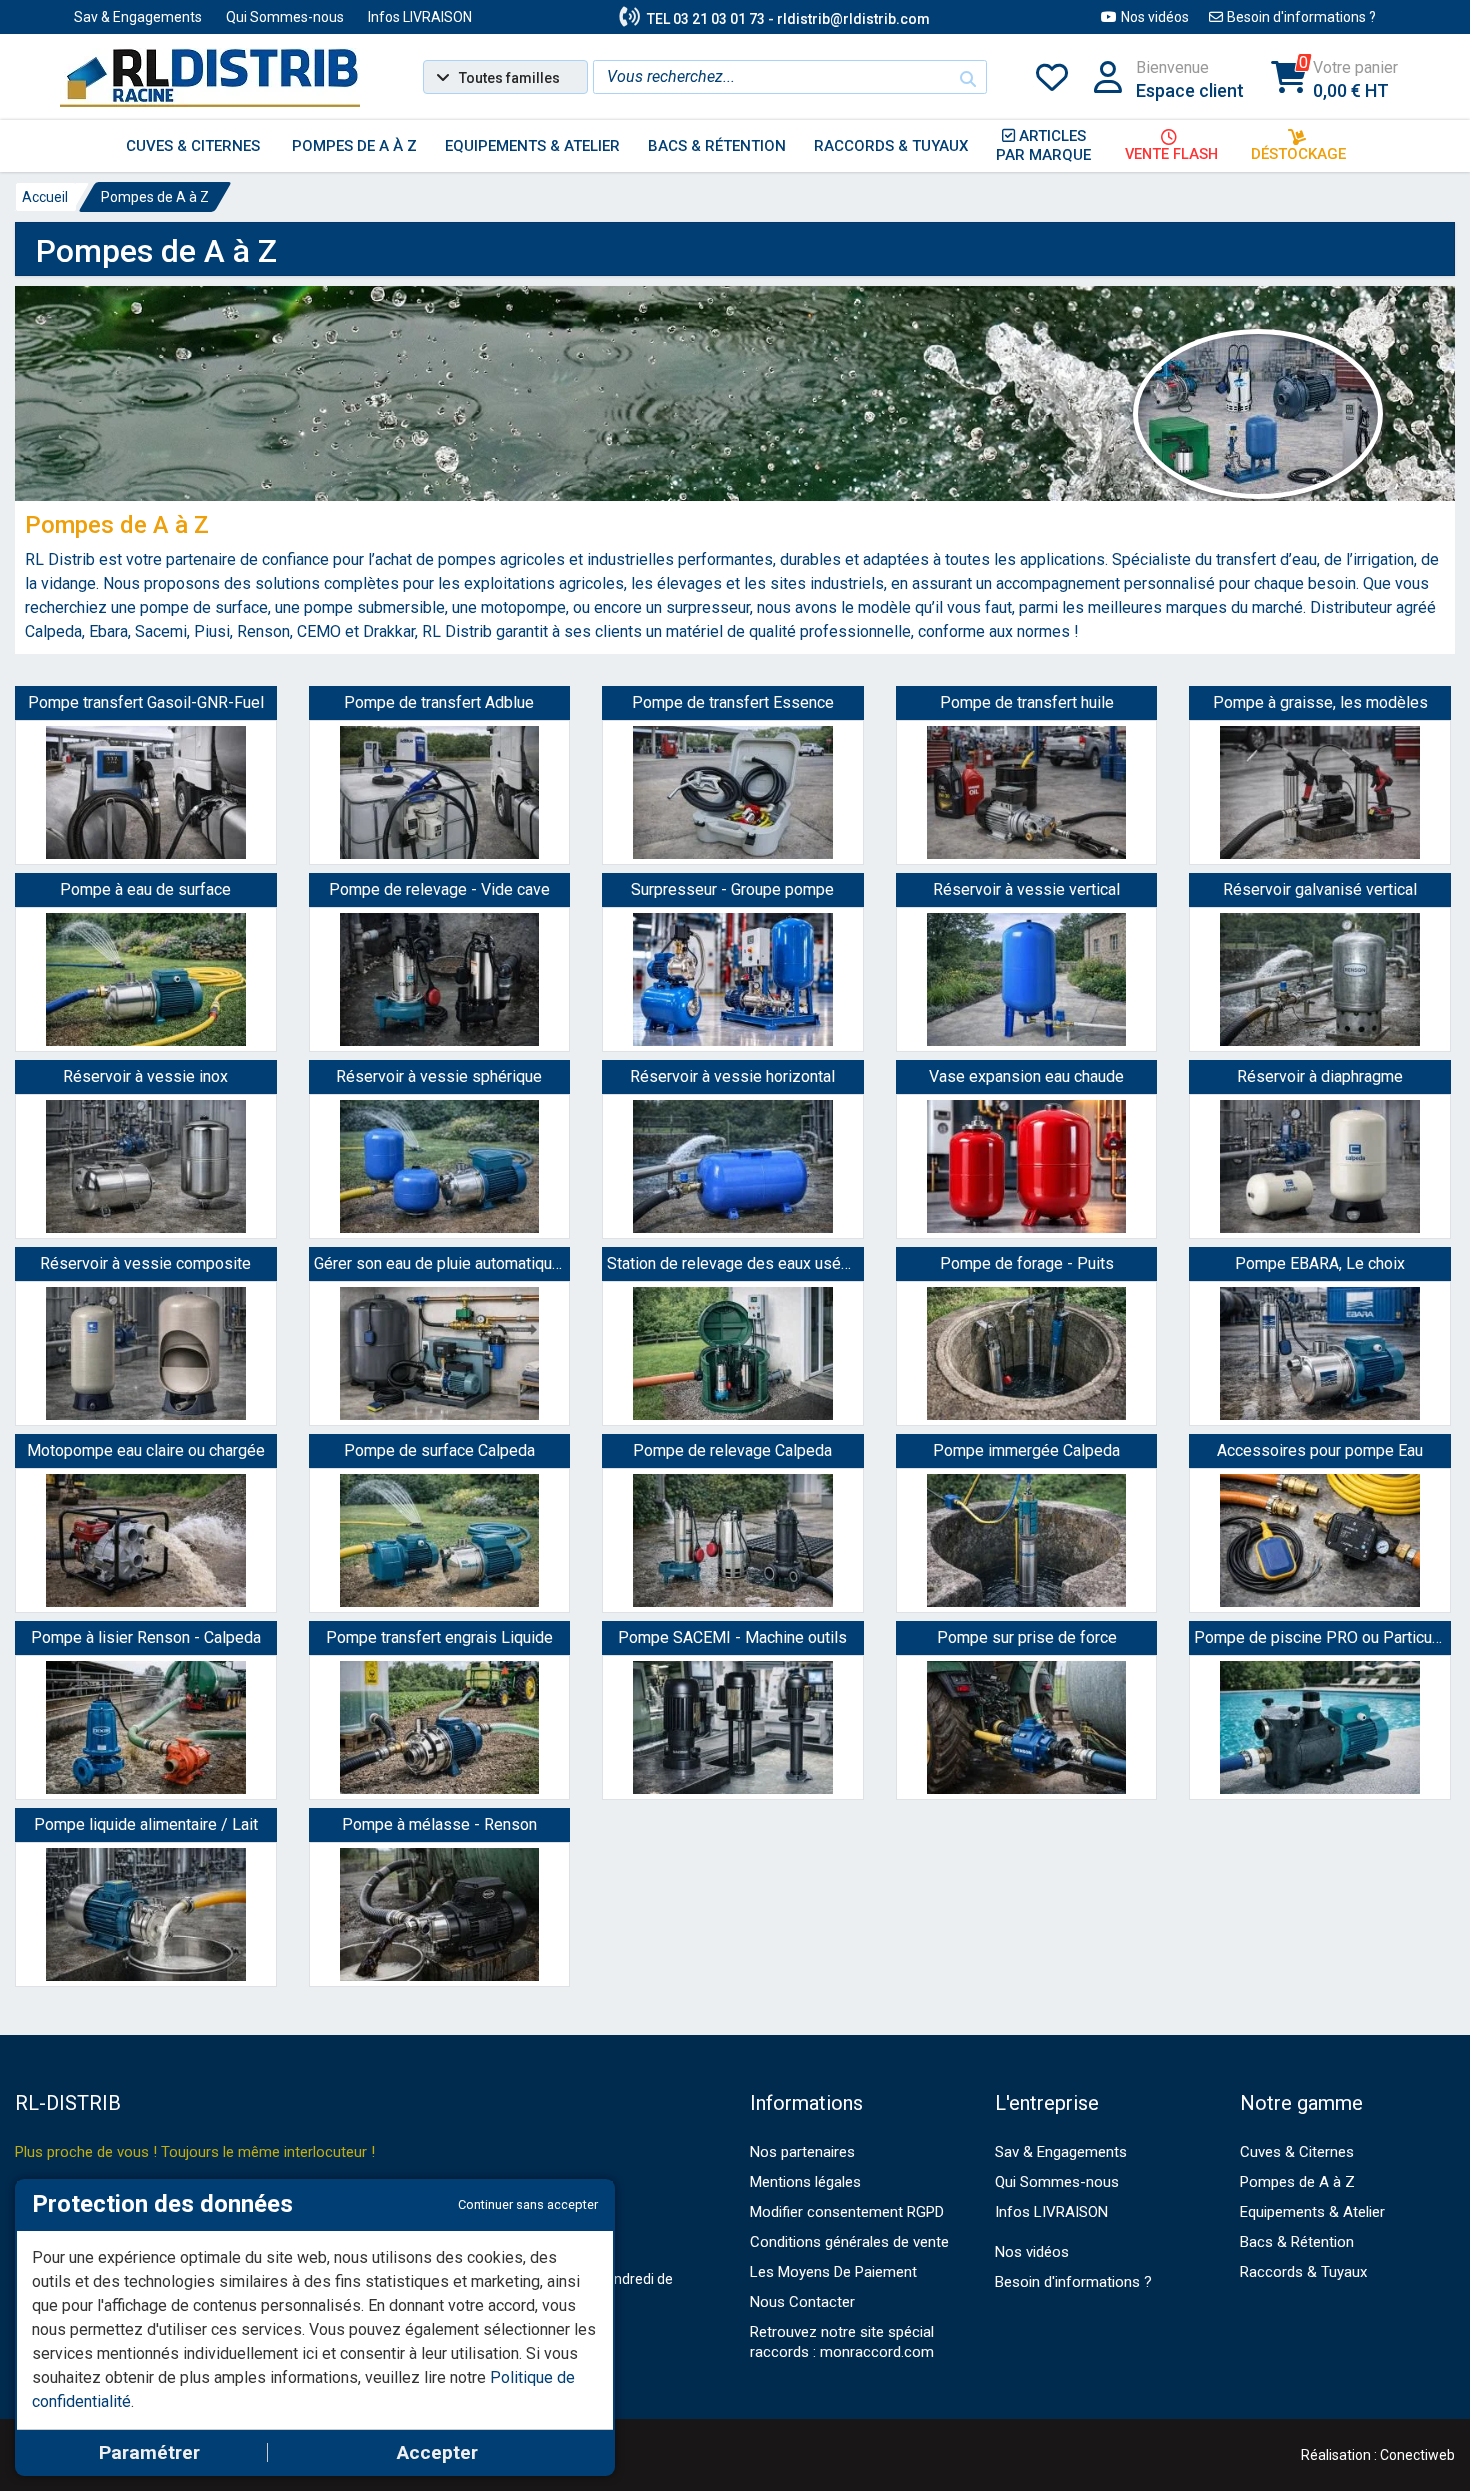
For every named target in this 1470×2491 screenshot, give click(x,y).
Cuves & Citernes (1297, 2152)
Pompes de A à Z (155, 197)
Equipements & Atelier (1312, 2212)
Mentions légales (805, 2182)
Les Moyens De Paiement (833, 2272)
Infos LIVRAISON (420, 17)
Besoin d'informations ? (1301, 17)
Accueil (45, 197)
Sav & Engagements (138, 17)
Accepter (437, 2452)
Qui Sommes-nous (285, 17)
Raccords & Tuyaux (1303, 2272)
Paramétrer (149, 2452)
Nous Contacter (802, 2302)
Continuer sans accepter (528, 2204)
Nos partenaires (802, 2152)
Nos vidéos (1155, 17)
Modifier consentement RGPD (847, 2212)
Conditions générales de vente (849, 2242)
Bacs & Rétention (1297, 2242)
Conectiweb (1417, 2455)
